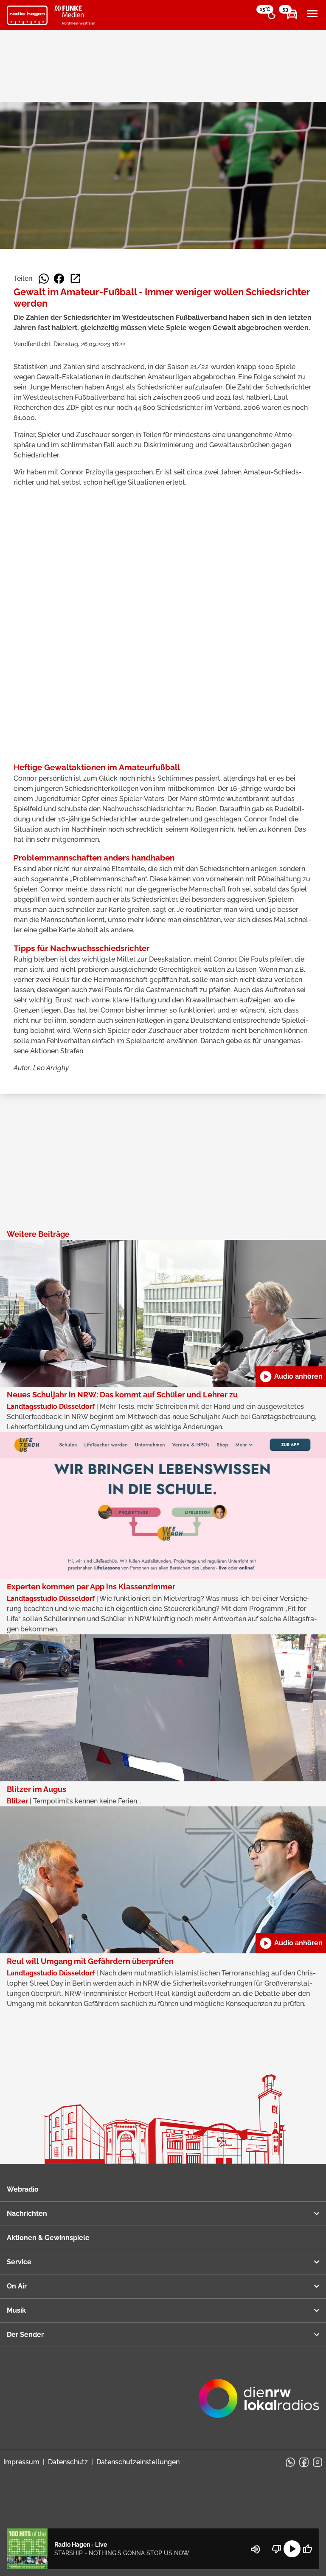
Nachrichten (27, 2213)
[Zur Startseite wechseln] (27, 15)
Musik (16, 2310)
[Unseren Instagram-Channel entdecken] (318, 2462)
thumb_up (307, 2549)
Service (19, 2262)
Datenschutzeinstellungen (138, 2462)
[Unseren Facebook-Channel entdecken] (304, 2462)
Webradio (23, 2189)
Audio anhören (291, 1377)
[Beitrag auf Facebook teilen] (59, 279)
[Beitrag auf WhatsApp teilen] (44, 279)
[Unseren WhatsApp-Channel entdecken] (290, 2462)
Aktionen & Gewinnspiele (48, 2238)
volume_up (256, 2549)
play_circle (292, 2549)
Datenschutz (68, 2462)
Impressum (21, 2462)
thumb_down (277, 2549)
